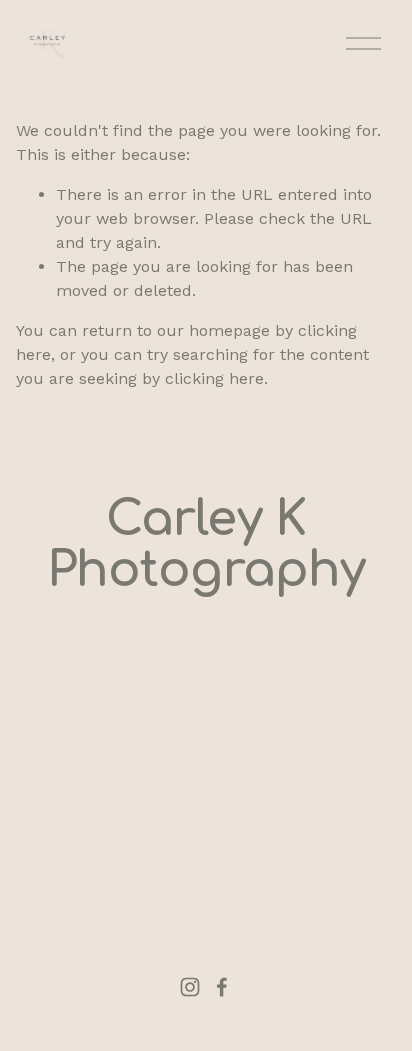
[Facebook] (222, 987)
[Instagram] (190, 987)
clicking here (214, 378)
